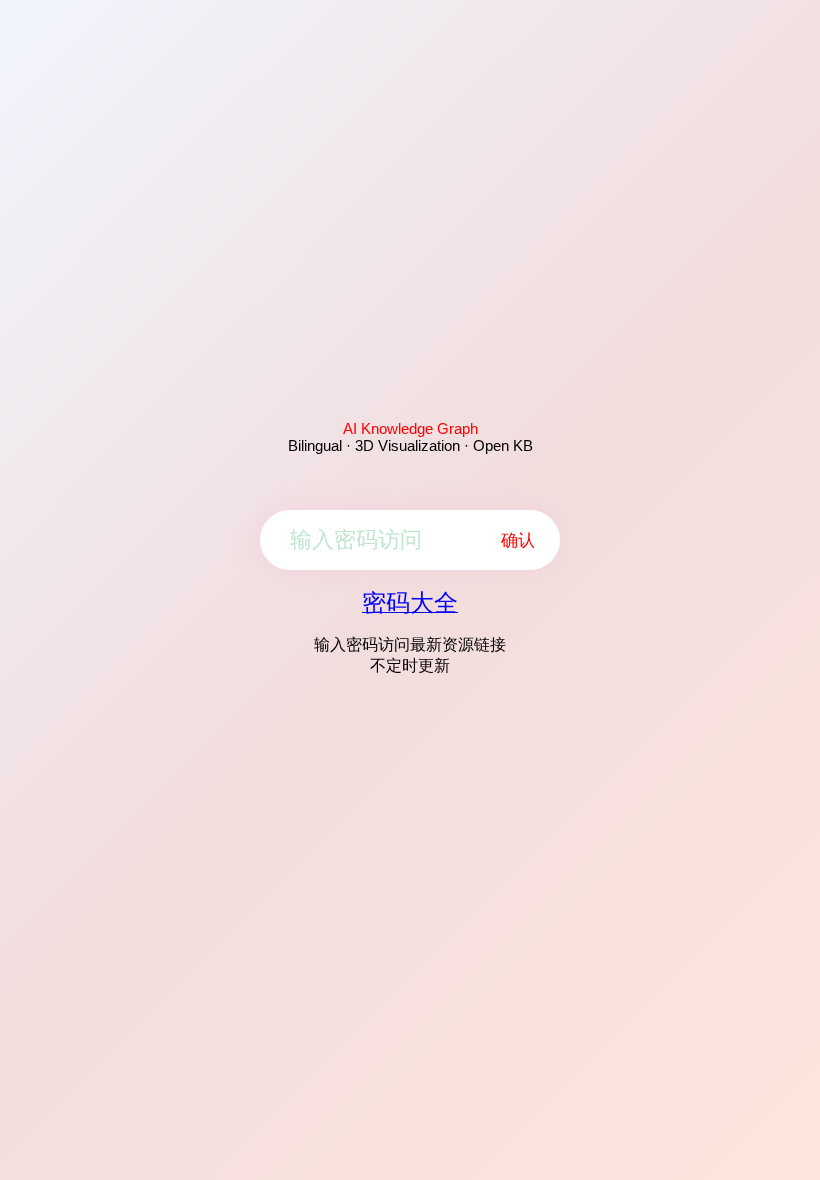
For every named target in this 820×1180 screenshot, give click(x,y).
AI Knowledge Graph (410, 428)
